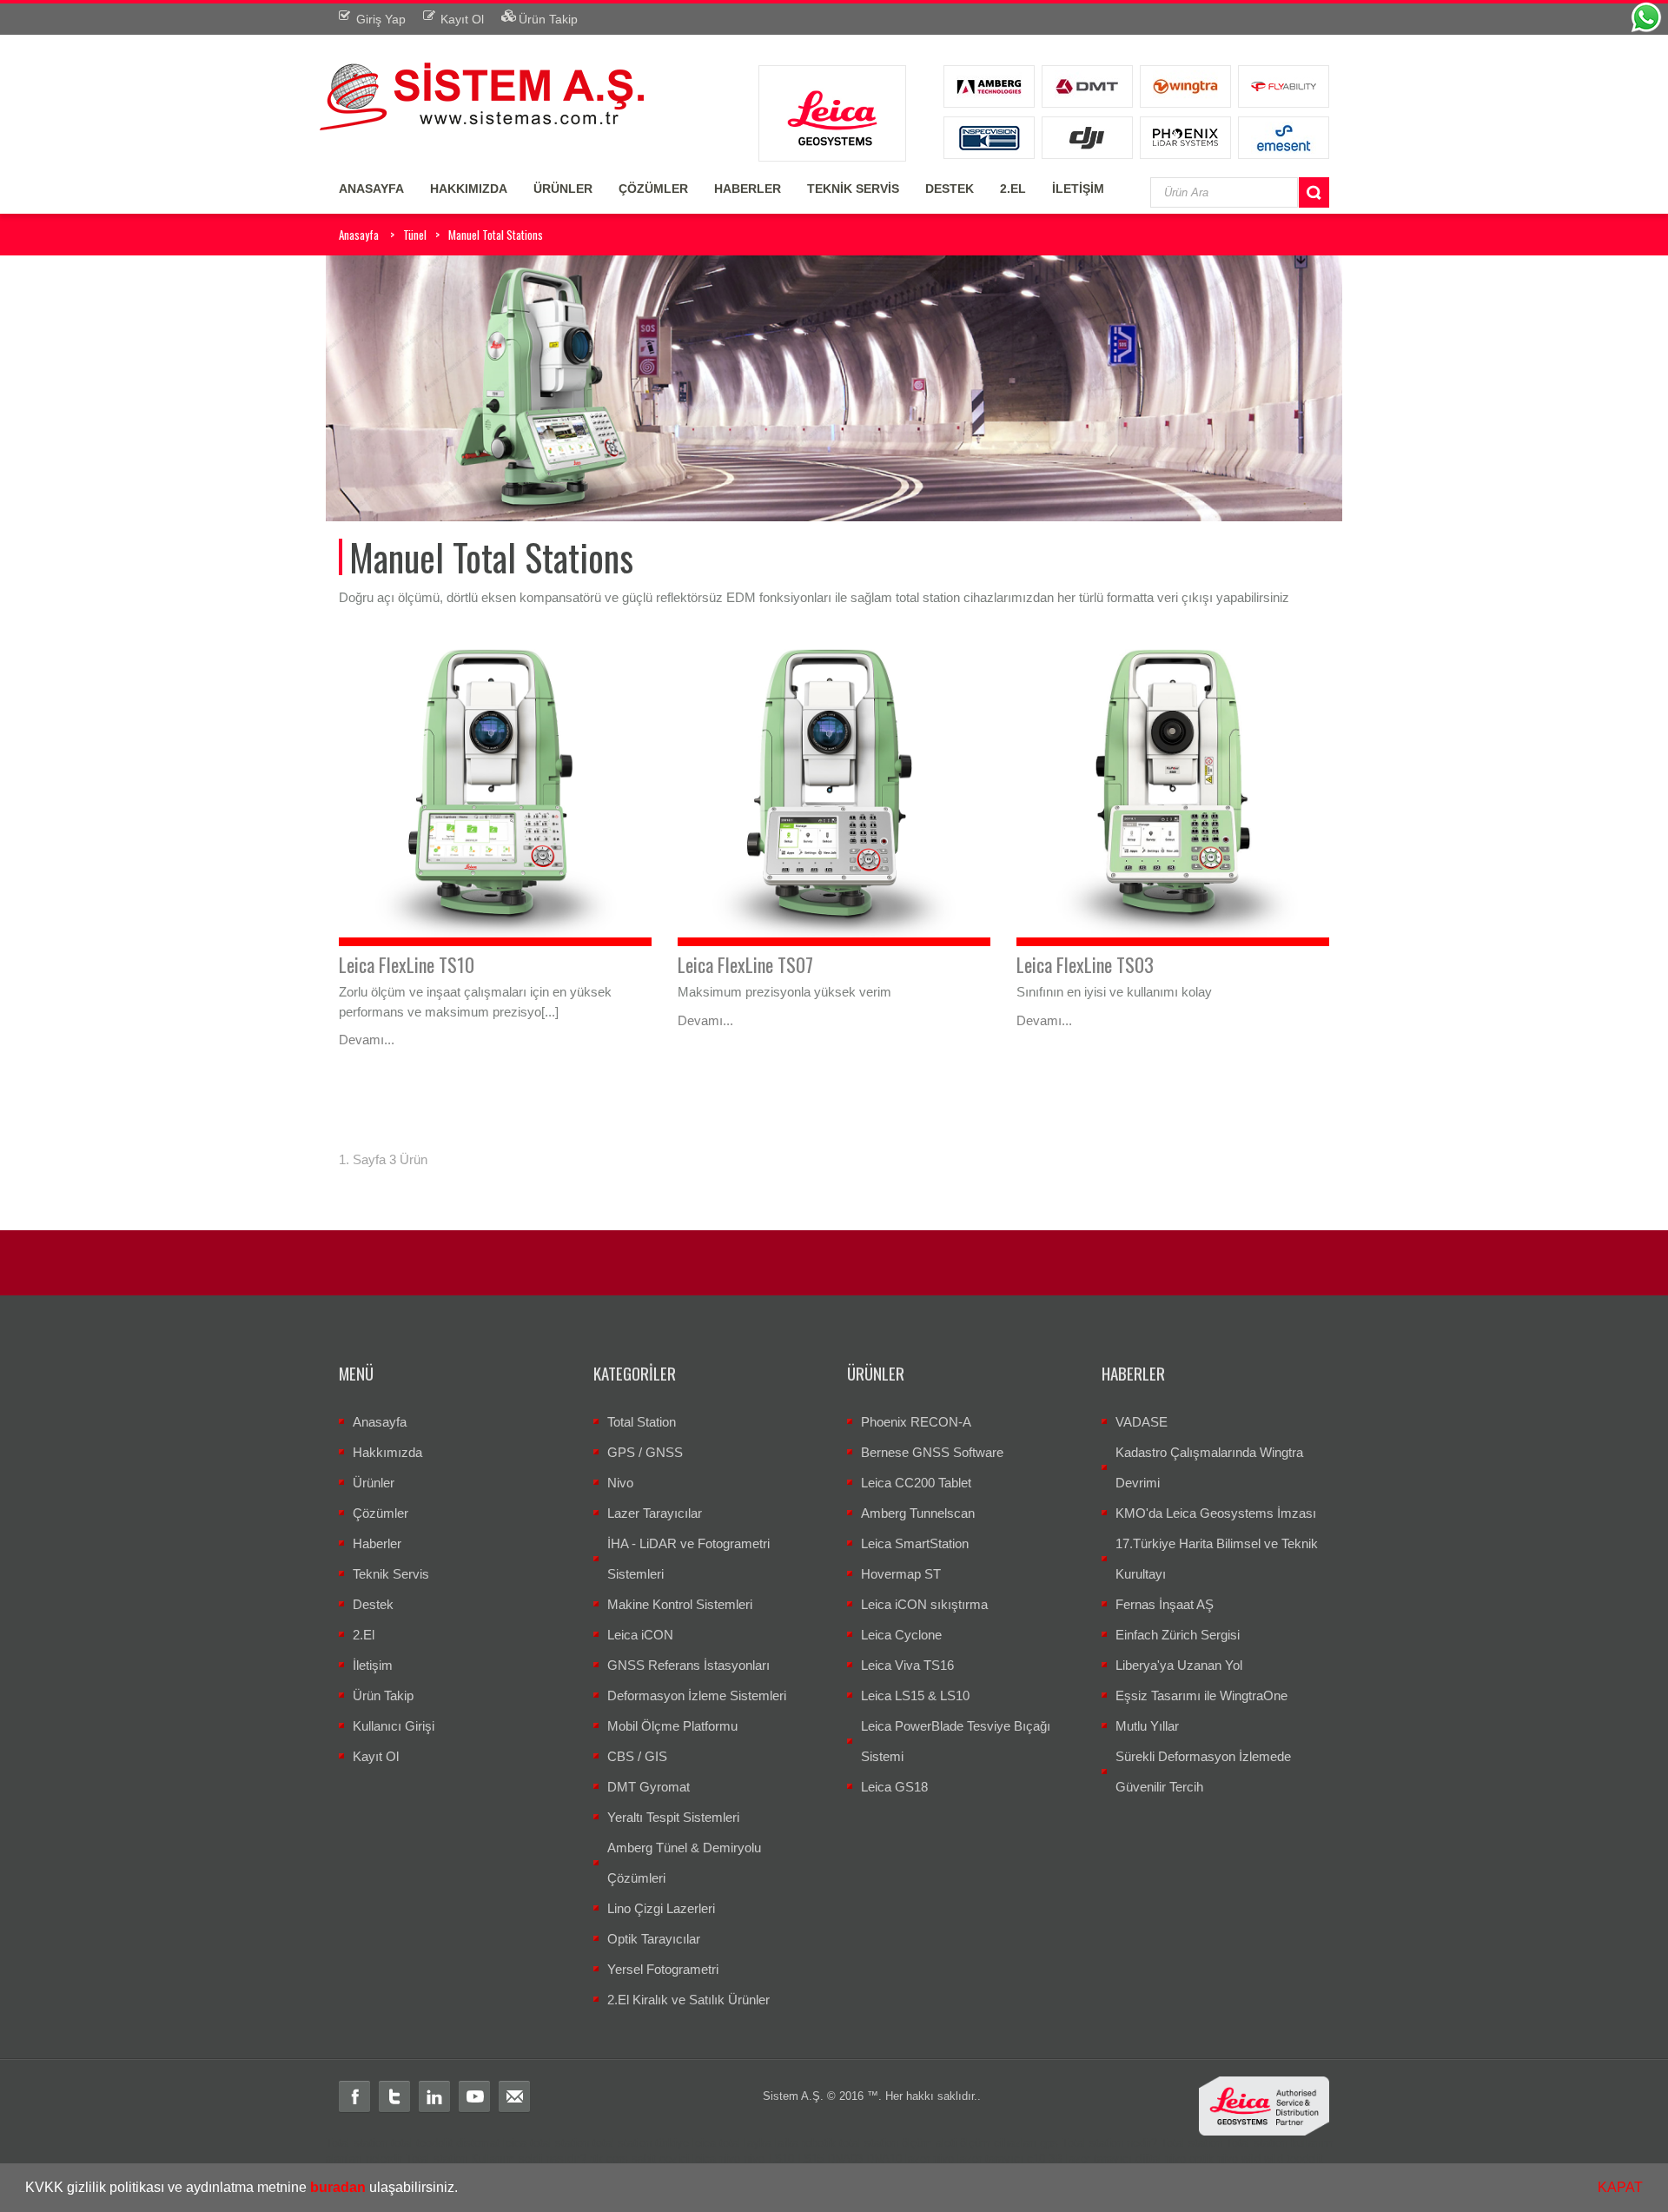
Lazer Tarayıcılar (655, 1513)
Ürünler (374, 1483)
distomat (478, 2143)
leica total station (546, 2143)
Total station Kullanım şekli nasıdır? (496, 2159)
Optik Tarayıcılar (654, 1939)
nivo (754, 2159)
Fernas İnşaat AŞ (1165, 1604)
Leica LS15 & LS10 (915, 1695)
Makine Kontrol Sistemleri (680, 1604)
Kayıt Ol (376, 1756)
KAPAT (1620, 2187)
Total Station (642, 1422)
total (402, 2143)
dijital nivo (1161, 2159)
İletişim (373, 1665)
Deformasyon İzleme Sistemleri (697, 1695)
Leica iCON (640, 1635)
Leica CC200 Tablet (916, 1483)
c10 (1036, 2159)
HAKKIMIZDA (469, 189)
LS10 (781, 2159)
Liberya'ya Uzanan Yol (1179, 1665)
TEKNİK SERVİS (853, 189)
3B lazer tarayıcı (1090, 2159)
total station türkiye (641, 2143)
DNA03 (845, 2159)
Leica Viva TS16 (907, 1665)
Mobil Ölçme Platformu (672, 1726)
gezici (674, 2159)
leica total (717, 2143)
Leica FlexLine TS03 (1085, 964)
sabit (644, 2159)
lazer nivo (930, 2159)
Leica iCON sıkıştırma (924, 1604)
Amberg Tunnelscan (918, 1513)
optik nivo (1214, 2159)
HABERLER (748, 189)
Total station (357, 2143)
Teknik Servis (391, 1574)
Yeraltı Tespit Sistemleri (673, 1817)
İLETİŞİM (1078, 189)
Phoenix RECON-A (916, 1422)
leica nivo (716, 2159)
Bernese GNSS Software (932, 1452)
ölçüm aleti (929, 2143)
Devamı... (367, 1040)
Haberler (377, 1543)
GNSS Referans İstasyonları (688, 1665)
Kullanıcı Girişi (394, 1726)
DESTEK (950, 189)
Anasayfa (359, 235)
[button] (464, 2189)
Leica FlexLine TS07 (745, 964)
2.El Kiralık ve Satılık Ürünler (688, 2000)
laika (787, 2143)
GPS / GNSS (645, 1452)
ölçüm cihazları (998, 2143)
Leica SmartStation (915, 1543)
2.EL (1013, 189)
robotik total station (850, 2143)
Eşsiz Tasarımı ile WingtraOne (1201, 1695)
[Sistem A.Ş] (482, 94)
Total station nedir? (1109, 2143)
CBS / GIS (637, 1756)
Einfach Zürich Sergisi (1178, 1635)
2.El (364, 1635)
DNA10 (884, 2159)
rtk (596, 2159)
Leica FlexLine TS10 (407, 964)
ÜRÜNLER (563, 189)
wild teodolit (1294, 2159)
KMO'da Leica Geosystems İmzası (1216, 1513)
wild (1251, 2159)
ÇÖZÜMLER (653, 189)
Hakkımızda (387, 1452)
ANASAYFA (371, 189)
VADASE (1142, 1422)
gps (1049, 2143)
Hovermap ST (901, 1574)
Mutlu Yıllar (1147, 1726)
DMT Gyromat (649, 1787)
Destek (373, 1604)
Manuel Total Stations (496, 235)
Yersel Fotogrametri (663, 1969)
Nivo (620, 1483)
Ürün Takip (383, 1695)
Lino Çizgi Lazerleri (661, 1908)
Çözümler (381, 1513)
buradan (338, 2187)
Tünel (415, 235)
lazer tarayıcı (990, 2159)
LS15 (811, 2159)
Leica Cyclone (901, 1635)
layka (758, 2143)
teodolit (434, 2143)
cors (617, 2159)
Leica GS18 (894, 1787)
